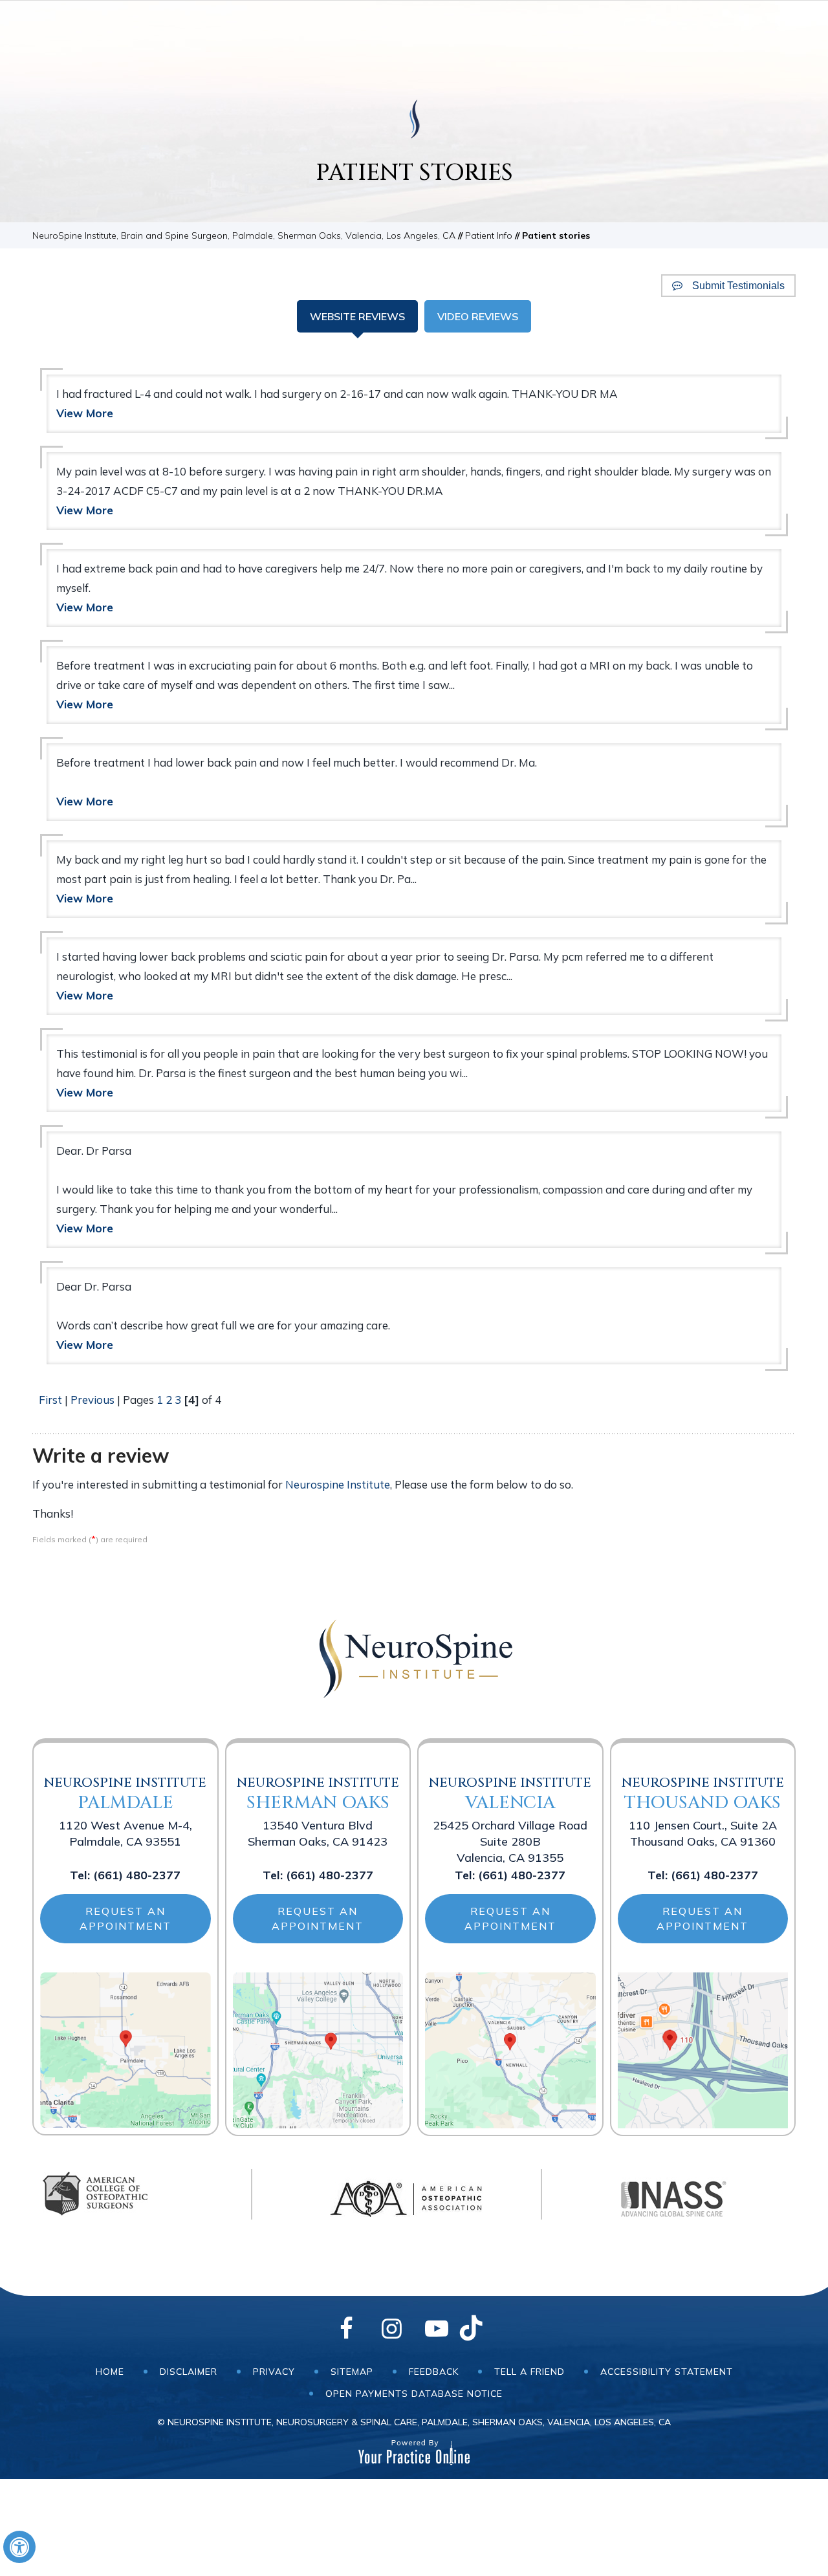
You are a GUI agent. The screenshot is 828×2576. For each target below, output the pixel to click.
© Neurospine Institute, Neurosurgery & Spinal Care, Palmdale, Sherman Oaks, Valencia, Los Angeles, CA (414, 2422)
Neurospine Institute (338, 1484)
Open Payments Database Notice (414, 2394)
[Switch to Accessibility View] (19, 2547)
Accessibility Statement (667, 2372)
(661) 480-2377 (137, 1875)
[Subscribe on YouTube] (437, 2330)
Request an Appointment (125, 1918)
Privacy (274, 2372)
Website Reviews (357, 316)
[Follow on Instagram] (391, 2330)
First (50, 1400)
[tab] (357, 316)
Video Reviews (478, 316)
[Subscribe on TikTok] (482, 2330)
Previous (93, 1400)
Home (110, 2372)
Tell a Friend (529, 2372)
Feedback (434, 2372)
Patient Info (489, 235)
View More (85, 413)
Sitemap (352, 2372)
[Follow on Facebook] (346, 2330)
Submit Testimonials (738, 286)
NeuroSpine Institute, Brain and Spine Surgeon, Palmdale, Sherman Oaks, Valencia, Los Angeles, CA (244, 235)
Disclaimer (189, 2372)
